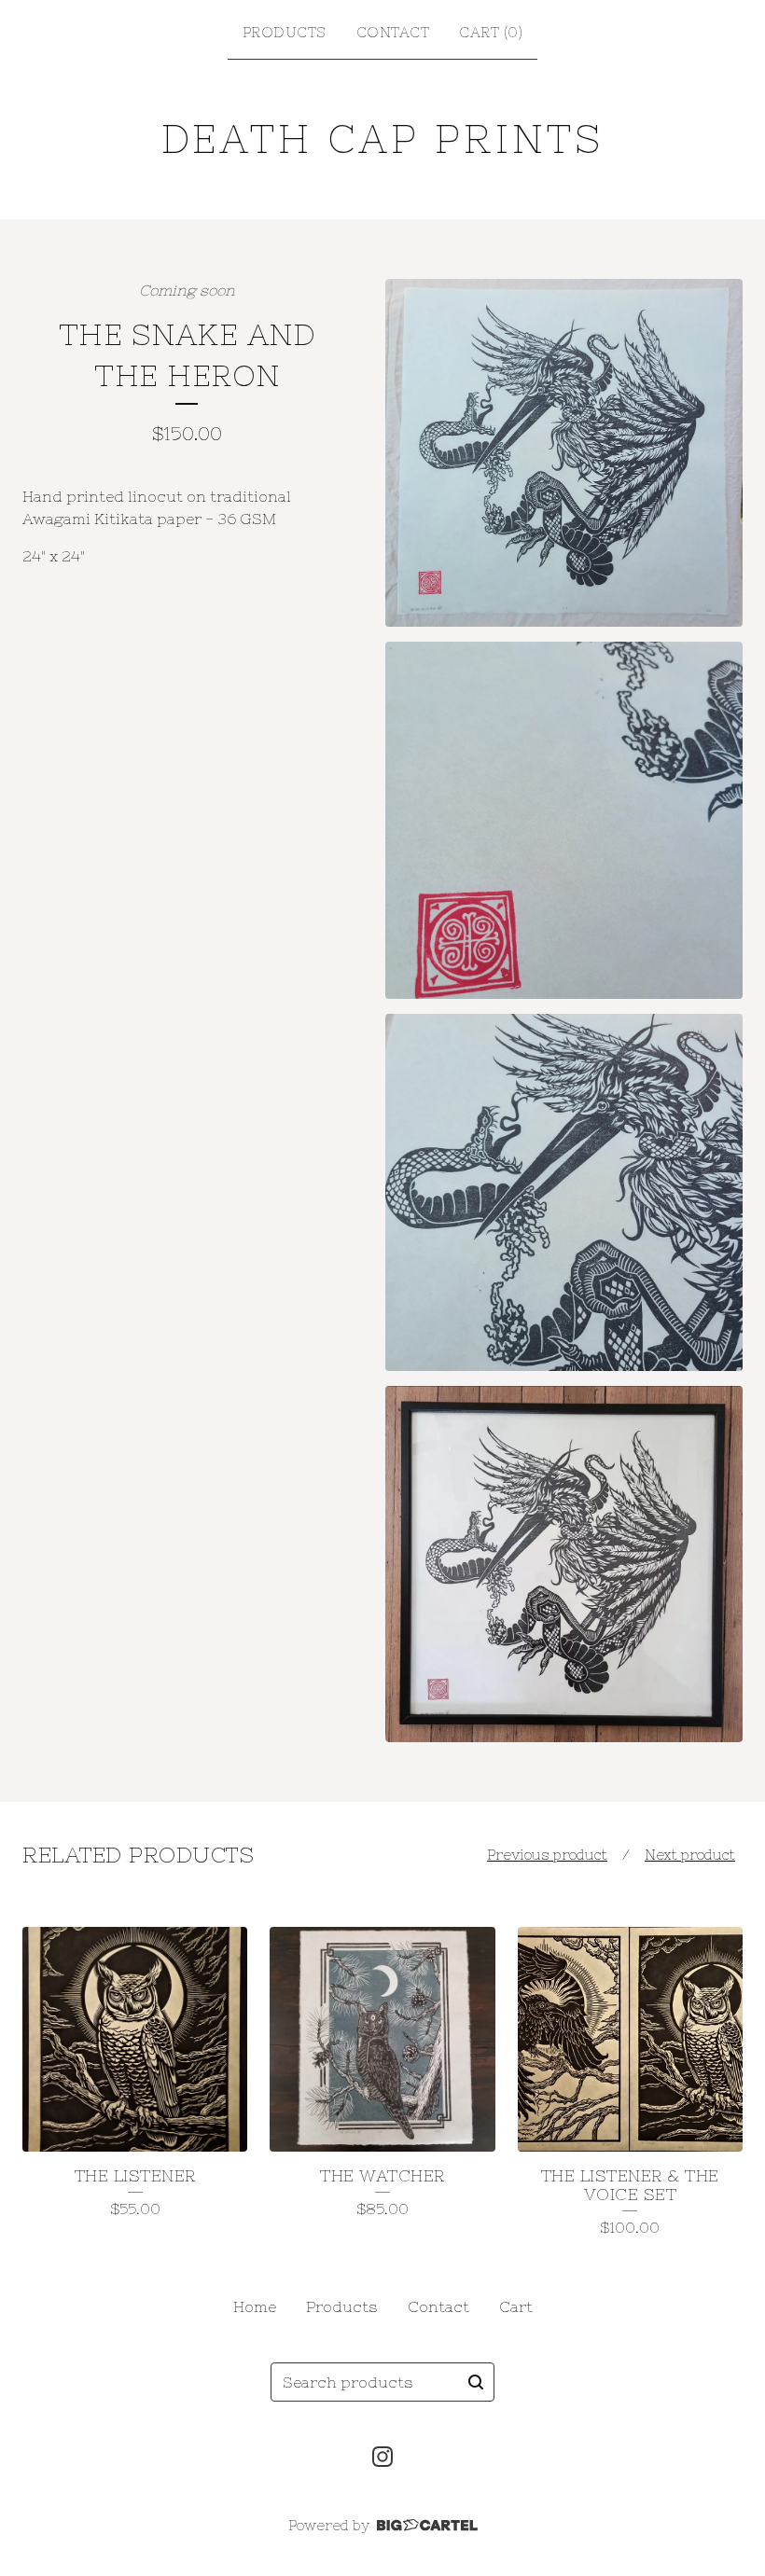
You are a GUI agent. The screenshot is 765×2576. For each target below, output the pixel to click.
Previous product (547, 1855)
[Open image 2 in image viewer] (564, 820)
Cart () (491, 32)
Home (255, 2306)
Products (285, 32)
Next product (690, 1855)
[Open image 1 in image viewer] (564, 453)
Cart (516, 2306)
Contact (393, 32)
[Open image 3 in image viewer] (564, 1192)
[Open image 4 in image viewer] (564, 1564)
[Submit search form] (476, 2382)
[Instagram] (382, 2457)
